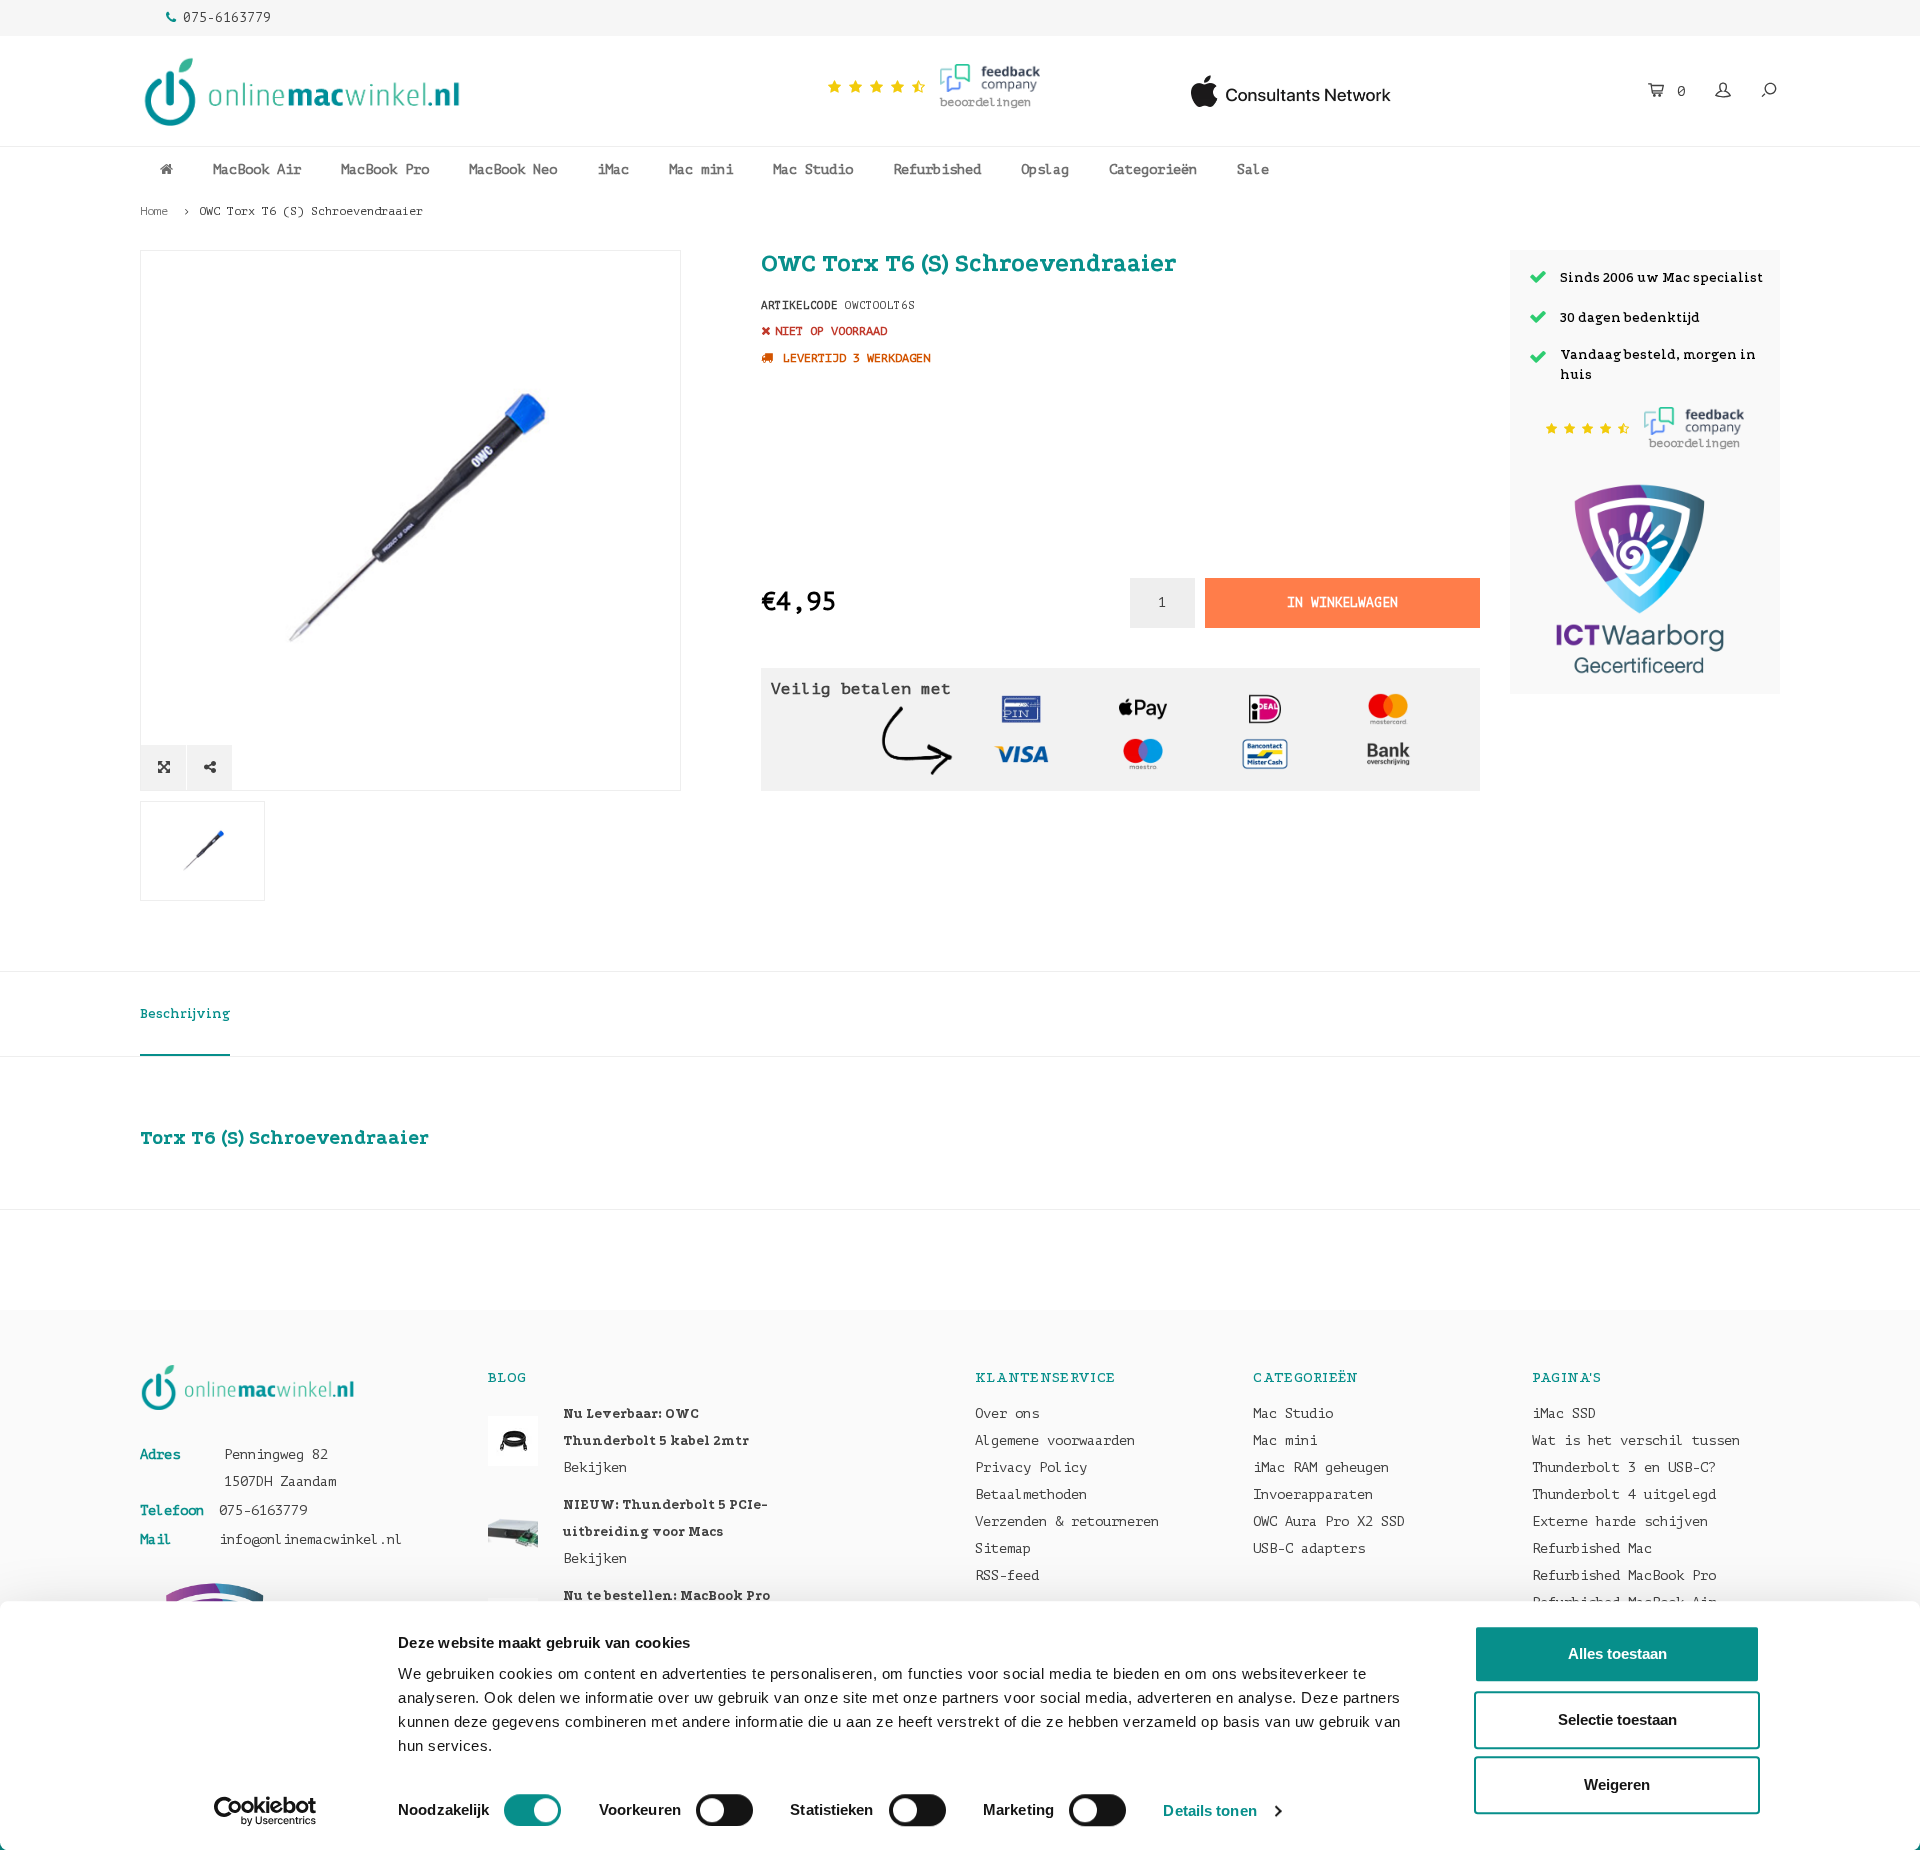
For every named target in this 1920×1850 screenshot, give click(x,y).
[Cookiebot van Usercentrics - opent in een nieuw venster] (265, 1811)
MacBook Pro (385, 169)
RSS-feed (1007, 1575)
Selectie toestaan (1617, 1719)
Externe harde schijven (1620, 1521)
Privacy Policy (1031, 1467)
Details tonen (1209, 1810)
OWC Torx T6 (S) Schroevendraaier (311, 211)
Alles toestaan (1617, 1653)
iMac (613, 169)
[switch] (724, 1810)
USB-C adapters (1309, 1548)
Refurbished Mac (1592, 1548)
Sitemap (1003, 1548)
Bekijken (595, 1467)
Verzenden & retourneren (1067, 1521)
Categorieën (1153, 169)
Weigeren (1617, 1784)
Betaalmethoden (1031, 1494)
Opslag (1045, 169)
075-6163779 (227, 17)
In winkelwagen (1342, 602)
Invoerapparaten (1313, 1494)
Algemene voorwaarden (1055, 1440)
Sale (1253, 169)
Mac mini (701, 169)
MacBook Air (257, 169)
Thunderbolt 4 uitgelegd (1624, 1494)
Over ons (1007, 1413)
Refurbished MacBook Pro (1624, 1575)
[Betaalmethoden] (1021, 707)
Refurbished (937, 169)
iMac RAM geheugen (1321, 1467)
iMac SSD (1564, 1413)
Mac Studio (813, 169)
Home (154, 211)
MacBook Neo (513, 169)
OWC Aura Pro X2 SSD (1329, 1521)
